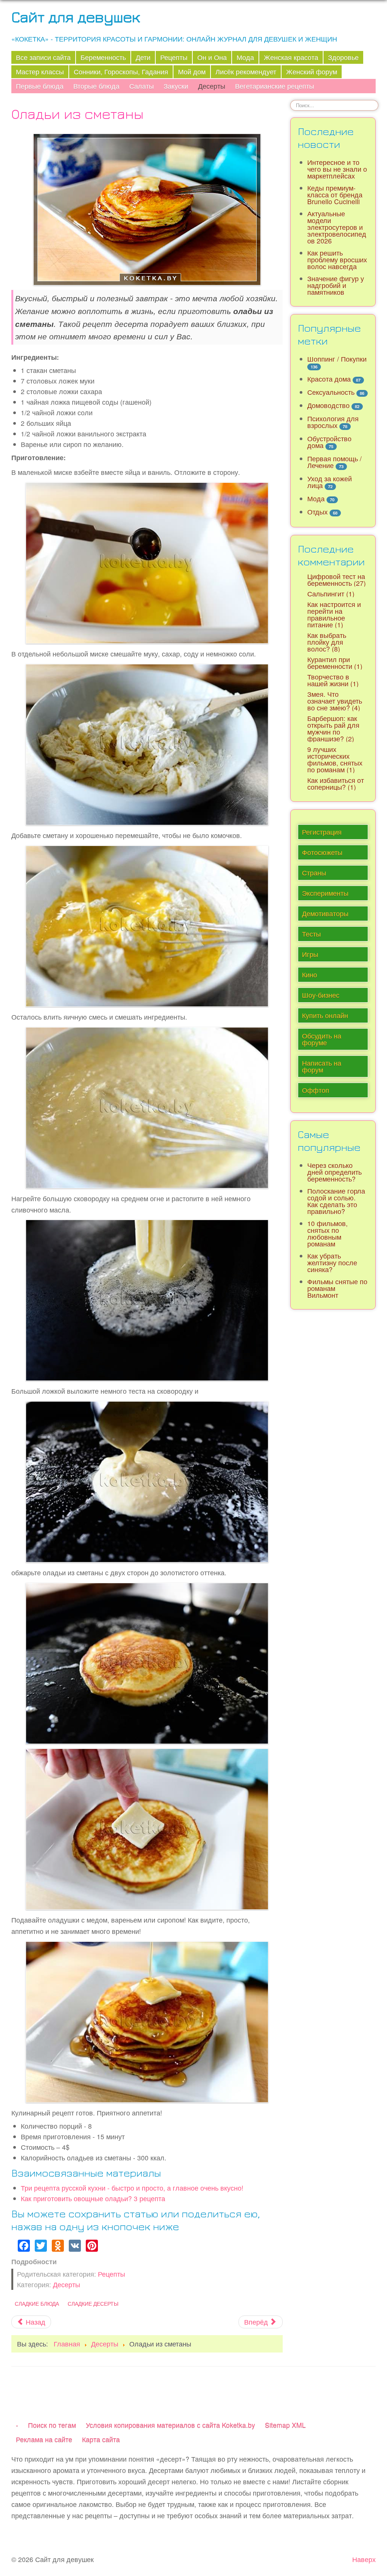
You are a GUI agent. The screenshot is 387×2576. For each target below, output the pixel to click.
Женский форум (312, 72)
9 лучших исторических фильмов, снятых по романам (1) (335, 759)
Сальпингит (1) (331, 594)
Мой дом (192, 72)
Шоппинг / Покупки (337, 359)
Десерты (212, 86)
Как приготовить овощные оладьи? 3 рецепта (93, 2198)
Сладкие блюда (37, 2303)
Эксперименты (325, 893)
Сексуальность (331, 392)
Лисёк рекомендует (246, 72)
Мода (245, 57)
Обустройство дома (329, 442)
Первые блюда (40, 86)
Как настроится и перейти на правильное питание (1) (334, 614)
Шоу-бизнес (321, 995)
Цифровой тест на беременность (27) (337, 580)
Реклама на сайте (44, 2439)
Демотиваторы (325, 913)
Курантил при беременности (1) (335, 663)
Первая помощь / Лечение (334, 462)
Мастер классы (40, 72)
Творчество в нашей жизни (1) (333, 680)
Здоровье (343, 57)
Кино (310, 974)
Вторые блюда (96, 86)
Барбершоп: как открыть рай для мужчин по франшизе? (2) (333, 728)
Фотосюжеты (322, 852)
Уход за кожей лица (330, 482)
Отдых (317, 512)
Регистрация (322, 832)
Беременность (103, 57)
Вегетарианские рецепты (275, 86)
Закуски (176, 86)
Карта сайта (101, 2439)
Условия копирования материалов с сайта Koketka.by (170, 2425)
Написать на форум (322, 1066)
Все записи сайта (43, 57)
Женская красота (291, 57)
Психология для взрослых (333, 422)
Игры (310, 954)
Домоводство (328, 405)
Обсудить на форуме (322, 1039)
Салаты (142, 86)
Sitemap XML (285, 2425)
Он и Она (212, 57)
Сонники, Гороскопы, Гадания (121, 72)
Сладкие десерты (93, 2303)
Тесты (311, 934)
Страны (314, 873)
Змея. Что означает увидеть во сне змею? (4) (335, 701)
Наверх (364, 2559)
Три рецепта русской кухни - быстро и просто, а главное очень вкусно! (132, 2188)
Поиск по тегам (52, 2425)
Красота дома (329, 379)
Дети (143, 57)
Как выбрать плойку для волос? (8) (327, 642)
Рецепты (174, 57)
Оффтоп (316, 1090)
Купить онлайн (325, 1015)
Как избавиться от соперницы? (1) (336, 783)
